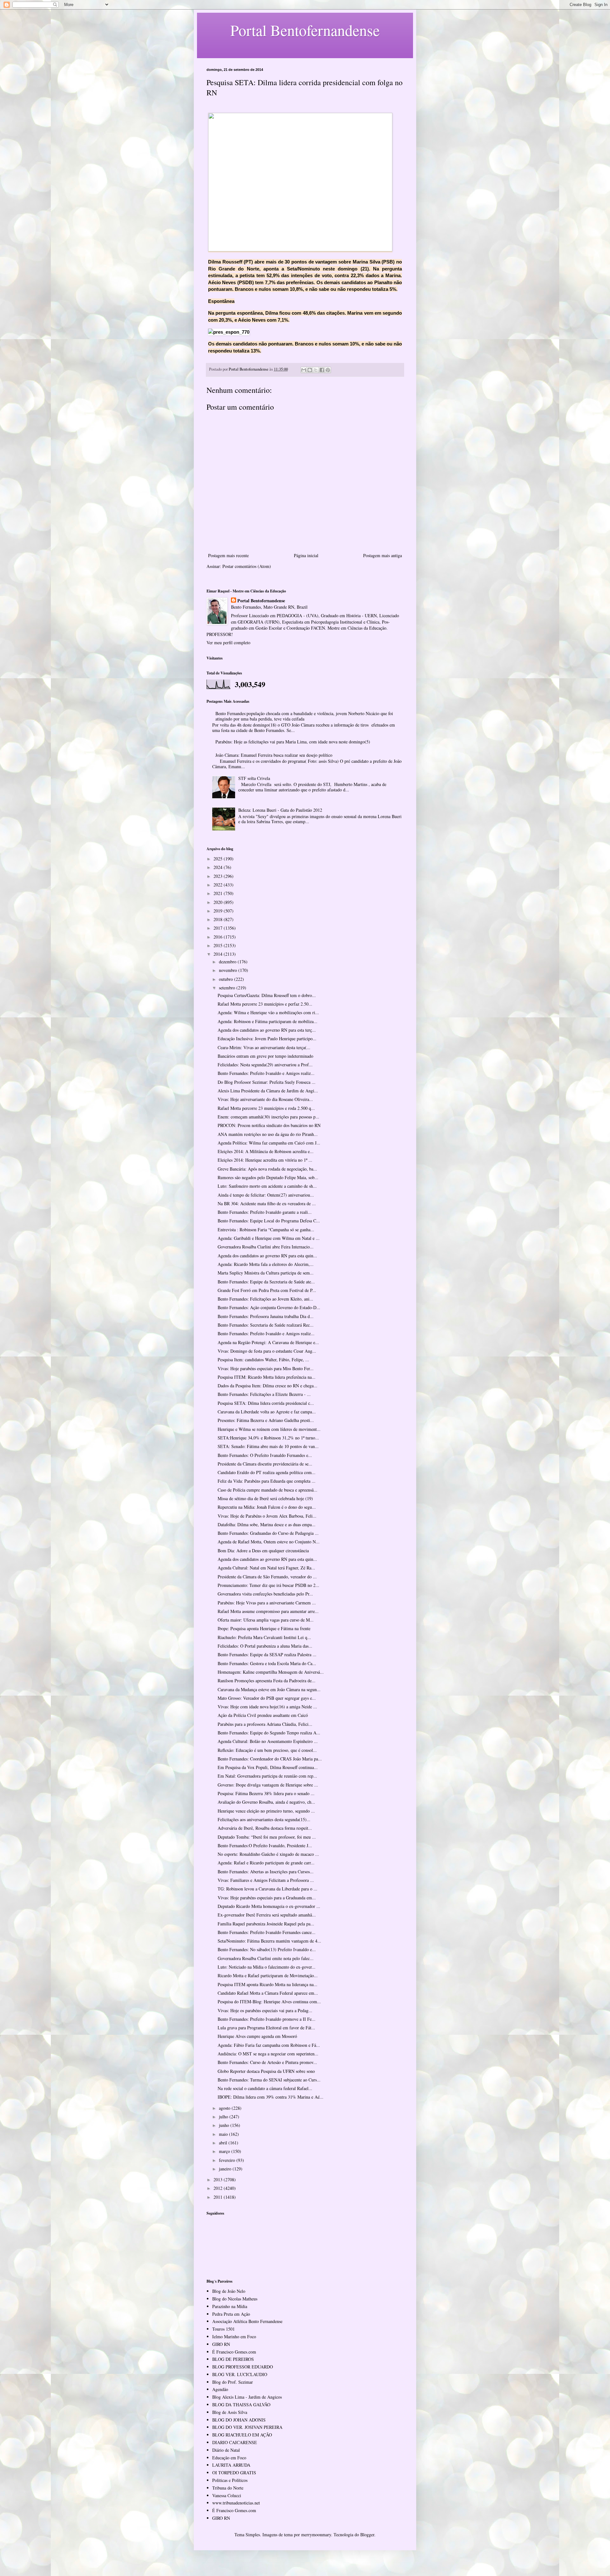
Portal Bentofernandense (261, 601)
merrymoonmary (316, 2535)
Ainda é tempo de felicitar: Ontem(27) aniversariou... (266, 1195)
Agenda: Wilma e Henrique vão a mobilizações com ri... (268, 1012)
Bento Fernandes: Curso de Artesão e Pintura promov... (267, 2062)
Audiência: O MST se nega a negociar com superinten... (268, 2054)
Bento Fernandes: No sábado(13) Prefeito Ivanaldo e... (267, 1949)
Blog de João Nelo (229, 2291)
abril (224, 2143)
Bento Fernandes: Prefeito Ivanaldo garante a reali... (265, 1212)
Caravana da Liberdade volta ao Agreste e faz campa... (267, 1412)
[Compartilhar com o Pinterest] (328, 370)
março (225, 2151)
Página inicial (306, 555)
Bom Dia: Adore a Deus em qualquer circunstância (263, 1551)
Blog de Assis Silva (230, 2412)
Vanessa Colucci (227, 2495)
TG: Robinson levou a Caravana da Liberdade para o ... (268, 1889)
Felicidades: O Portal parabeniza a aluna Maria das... (265, 1646)
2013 (219, 2180)
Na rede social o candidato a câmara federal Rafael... (265, 2088)
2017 (219, 928)
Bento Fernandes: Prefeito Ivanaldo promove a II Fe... (267, 2019)
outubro (227, 979)
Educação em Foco (229, 2458)
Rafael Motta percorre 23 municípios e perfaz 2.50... (265, 1004)
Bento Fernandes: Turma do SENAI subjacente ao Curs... (269, 2080)
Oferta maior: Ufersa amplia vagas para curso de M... (266, 1620)
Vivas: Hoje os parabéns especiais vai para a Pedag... (265, 2010)
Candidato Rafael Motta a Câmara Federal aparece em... (268, 1993)
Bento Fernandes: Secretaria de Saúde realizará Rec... (266, 1325)
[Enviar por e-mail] (304, 370)
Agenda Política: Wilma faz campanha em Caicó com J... (269, 1143)
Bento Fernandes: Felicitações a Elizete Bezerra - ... (264, 1394)
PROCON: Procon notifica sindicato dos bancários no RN (269, 1125)
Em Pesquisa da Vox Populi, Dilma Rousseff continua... (268, 1767)
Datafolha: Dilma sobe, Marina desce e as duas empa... (267, 1524)
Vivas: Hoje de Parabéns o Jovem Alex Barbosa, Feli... (267, 1516)
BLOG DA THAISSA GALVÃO (241, 2405)
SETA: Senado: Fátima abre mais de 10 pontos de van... (268, 1446)
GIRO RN (221, 2344)
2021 (219, 893)
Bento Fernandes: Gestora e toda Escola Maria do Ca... (267, 1663)
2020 (219, 902)
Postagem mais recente (228, 555)
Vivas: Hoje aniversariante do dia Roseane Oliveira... (265, 1099)
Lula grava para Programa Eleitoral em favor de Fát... (266, 2028)
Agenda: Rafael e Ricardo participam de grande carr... (266, 1863)
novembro (229, 970)
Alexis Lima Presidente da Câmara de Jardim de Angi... (268, 1091)
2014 (219, 954)
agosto (225, 2108)
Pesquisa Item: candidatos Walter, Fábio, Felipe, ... (263, 1360)
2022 (219, 885)
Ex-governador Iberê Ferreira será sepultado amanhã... (267, 1915)
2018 (219, 919)
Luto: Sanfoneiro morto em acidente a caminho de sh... (267, 1186)
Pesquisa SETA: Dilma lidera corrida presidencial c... (266, 1403)
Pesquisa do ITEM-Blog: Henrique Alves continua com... (269, 2002)
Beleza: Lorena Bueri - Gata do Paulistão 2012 (280, 810)
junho (225, 2125)
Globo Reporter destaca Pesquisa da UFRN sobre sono (266, 2071)
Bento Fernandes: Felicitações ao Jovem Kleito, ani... (265, 1299)
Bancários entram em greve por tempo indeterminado (265, 1056)
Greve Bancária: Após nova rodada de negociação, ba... (267, 1169)
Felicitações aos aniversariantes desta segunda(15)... (264, 1819)
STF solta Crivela (254, 778)
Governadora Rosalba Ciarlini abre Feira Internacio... (266, 1247)
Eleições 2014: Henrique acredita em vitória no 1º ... (265, 1160)
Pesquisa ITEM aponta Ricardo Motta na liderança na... (268, 1984)
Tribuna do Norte (228, 2488)
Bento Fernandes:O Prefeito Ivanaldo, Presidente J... (265, 1845)
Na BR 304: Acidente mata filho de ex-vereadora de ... (267, 1203)
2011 (219, 2197)
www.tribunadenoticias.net (236, 2503)
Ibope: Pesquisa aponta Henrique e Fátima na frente (264, 1628)
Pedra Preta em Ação (231, 2314)
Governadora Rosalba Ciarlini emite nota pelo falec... (266, 1958)
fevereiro (228, 2160)
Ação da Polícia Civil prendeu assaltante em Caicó (263, 1715)
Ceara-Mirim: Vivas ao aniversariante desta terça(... (264, 1047)
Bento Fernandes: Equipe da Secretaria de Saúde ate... (266, 1282)
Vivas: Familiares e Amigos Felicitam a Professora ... (266, 1880)
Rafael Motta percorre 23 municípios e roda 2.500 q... (266, 1108)
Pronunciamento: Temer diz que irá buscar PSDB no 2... (268, 1585)
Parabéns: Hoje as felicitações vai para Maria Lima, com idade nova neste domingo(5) (293, 742)
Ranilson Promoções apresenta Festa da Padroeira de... (267, 1681)
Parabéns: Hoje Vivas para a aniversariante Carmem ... (267, 1603)
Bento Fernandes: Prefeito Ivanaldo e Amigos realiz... (266, 1073)
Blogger (367, 2535)
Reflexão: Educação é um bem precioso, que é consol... (267, 1750)
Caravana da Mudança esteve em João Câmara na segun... (269, 1689)
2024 (219, 867)
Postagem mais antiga (383, 555)
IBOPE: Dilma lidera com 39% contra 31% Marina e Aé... (271, 2097)
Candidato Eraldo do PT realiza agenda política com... (267, 1472)
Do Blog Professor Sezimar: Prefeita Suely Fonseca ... (267, 1082)
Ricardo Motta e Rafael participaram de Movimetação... (268, 1975)
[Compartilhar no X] (316, 370)
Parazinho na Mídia (230, 2306)
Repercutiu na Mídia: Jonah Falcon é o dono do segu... (267, 1507)
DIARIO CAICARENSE (235, 2442)
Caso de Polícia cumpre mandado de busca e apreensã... (268, 1490)
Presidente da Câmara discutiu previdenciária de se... (265, 1464)
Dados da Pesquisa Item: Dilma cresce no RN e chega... (268, 1386)
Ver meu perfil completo (228, 642)
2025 (219, 859)
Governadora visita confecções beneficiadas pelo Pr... (265, 1594)
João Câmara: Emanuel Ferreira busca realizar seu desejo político (274, 755)
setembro (228, 988)
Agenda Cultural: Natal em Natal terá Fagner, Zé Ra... (266, 1568)
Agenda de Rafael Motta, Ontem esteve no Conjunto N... (269, 1542)
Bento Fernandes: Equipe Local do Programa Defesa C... (269, 1221)
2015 (219, 945)
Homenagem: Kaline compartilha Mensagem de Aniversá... (271, 1672)
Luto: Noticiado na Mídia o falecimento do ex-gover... (267, 1967)
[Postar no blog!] (310, 370)
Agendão (220, 2389)
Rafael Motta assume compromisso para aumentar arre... (268, 1611)
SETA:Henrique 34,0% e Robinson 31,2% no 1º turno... (268, 1438)
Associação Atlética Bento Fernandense (247, 2321)
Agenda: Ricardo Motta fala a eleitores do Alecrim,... (266, 1264)
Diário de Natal (226, 2450)
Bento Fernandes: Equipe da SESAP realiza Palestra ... (267, 1654)
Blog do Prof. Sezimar (233, 2382)
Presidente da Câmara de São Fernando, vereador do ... (267, 1577)
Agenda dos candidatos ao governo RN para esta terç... (267, 1030)
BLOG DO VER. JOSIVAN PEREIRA (247, 2427)
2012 (219, 2188)
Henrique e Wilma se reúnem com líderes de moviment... (269, 1429)
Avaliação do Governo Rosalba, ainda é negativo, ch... (266, 1802)
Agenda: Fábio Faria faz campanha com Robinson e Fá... (269, 2045)
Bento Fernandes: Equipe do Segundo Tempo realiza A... (269, 1733)
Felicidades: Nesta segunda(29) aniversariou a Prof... (265, 1065)
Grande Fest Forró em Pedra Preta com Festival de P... (267, 1290)
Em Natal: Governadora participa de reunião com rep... (267, 1776)
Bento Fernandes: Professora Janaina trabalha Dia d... (266, 1316)
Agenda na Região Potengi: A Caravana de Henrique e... (268, 1342)
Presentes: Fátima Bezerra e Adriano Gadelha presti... (266, 1420)
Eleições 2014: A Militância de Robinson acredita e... (266, 1151)
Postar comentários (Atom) (247, 566)
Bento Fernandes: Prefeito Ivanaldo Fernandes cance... (267, 1932)
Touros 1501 (224, 2329)
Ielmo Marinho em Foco (234, 2337)
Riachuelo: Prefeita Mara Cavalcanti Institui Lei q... (264, 1637)
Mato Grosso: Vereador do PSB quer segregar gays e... (267, 1698)
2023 (219, 876)
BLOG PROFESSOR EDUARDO (243, 2367)
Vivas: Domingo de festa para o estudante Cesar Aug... (267, 1351)
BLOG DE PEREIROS (233, 2359)
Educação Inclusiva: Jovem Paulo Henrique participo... (267, 1039)
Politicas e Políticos (230, 2480)
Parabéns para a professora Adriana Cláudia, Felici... (265, 1724)
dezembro (228, 962)
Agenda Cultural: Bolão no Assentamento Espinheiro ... (268, 1741)
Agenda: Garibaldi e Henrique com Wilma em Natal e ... (269, 1238)
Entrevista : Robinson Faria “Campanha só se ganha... (266, 1230)
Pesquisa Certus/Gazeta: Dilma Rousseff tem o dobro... (267, 995)
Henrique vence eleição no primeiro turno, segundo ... (266, 1811)
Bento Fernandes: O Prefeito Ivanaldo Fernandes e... (265, 1455)
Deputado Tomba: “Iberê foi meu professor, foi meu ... (267, 1837)
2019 (219, 911)
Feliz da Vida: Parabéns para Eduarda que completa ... (267, 1481)
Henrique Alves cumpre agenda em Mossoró (257, 2036)
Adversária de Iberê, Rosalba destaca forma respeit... (265, 1828)
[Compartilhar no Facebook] (322, 370)
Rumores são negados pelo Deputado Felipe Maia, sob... (268, 1177)
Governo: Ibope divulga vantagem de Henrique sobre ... (268, 1785)
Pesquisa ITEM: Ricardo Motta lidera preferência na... (267, 1377)
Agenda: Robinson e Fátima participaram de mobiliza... (268, 1021)
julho (224, 2117)
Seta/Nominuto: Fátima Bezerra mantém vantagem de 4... (269, 1941)
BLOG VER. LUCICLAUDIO (240, 2374)
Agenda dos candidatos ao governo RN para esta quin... (267, 1256)
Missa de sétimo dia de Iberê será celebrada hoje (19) (265, 1498)
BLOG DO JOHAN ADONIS (239, 2420)
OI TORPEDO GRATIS (234, 2473)
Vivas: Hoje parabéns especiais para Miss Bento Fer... (266, 1368)
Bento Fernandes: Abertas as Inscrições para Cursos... (266, 1872)
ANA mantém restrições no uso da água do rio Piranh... (268, 1134)
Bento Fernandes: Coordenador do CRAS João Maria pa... (270, 1759)
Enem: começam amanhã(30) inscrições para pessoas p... (268, 1117)
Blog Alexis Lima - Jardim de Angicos (247, 2397)
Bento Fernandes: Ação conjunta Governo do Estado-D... (269, 1307)
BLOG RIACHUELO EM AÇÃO (242, 2435)
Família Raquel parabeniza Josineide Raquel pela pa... (266, 1924)
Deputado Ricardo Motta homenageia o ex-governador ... (269, 1906)
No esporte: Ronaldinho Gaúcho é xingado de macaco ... (268, 1854)
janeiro (226, 2169)
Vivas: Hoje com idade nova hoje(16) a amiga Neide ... (267, 1707)
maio (224, 2134)
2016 (219, 937)
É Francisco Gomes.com (234, 2352)
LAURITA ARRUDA (231, 2465)
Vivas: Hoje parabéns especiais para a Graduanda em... (267, 1898)
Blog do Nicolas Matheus (235, 2299)
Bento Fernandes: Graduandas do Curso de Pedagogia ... (268, 1533)
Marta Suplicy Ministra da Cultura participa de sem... (266, 1273)
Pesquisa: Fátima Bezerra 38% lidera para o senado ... (266, 1793)
